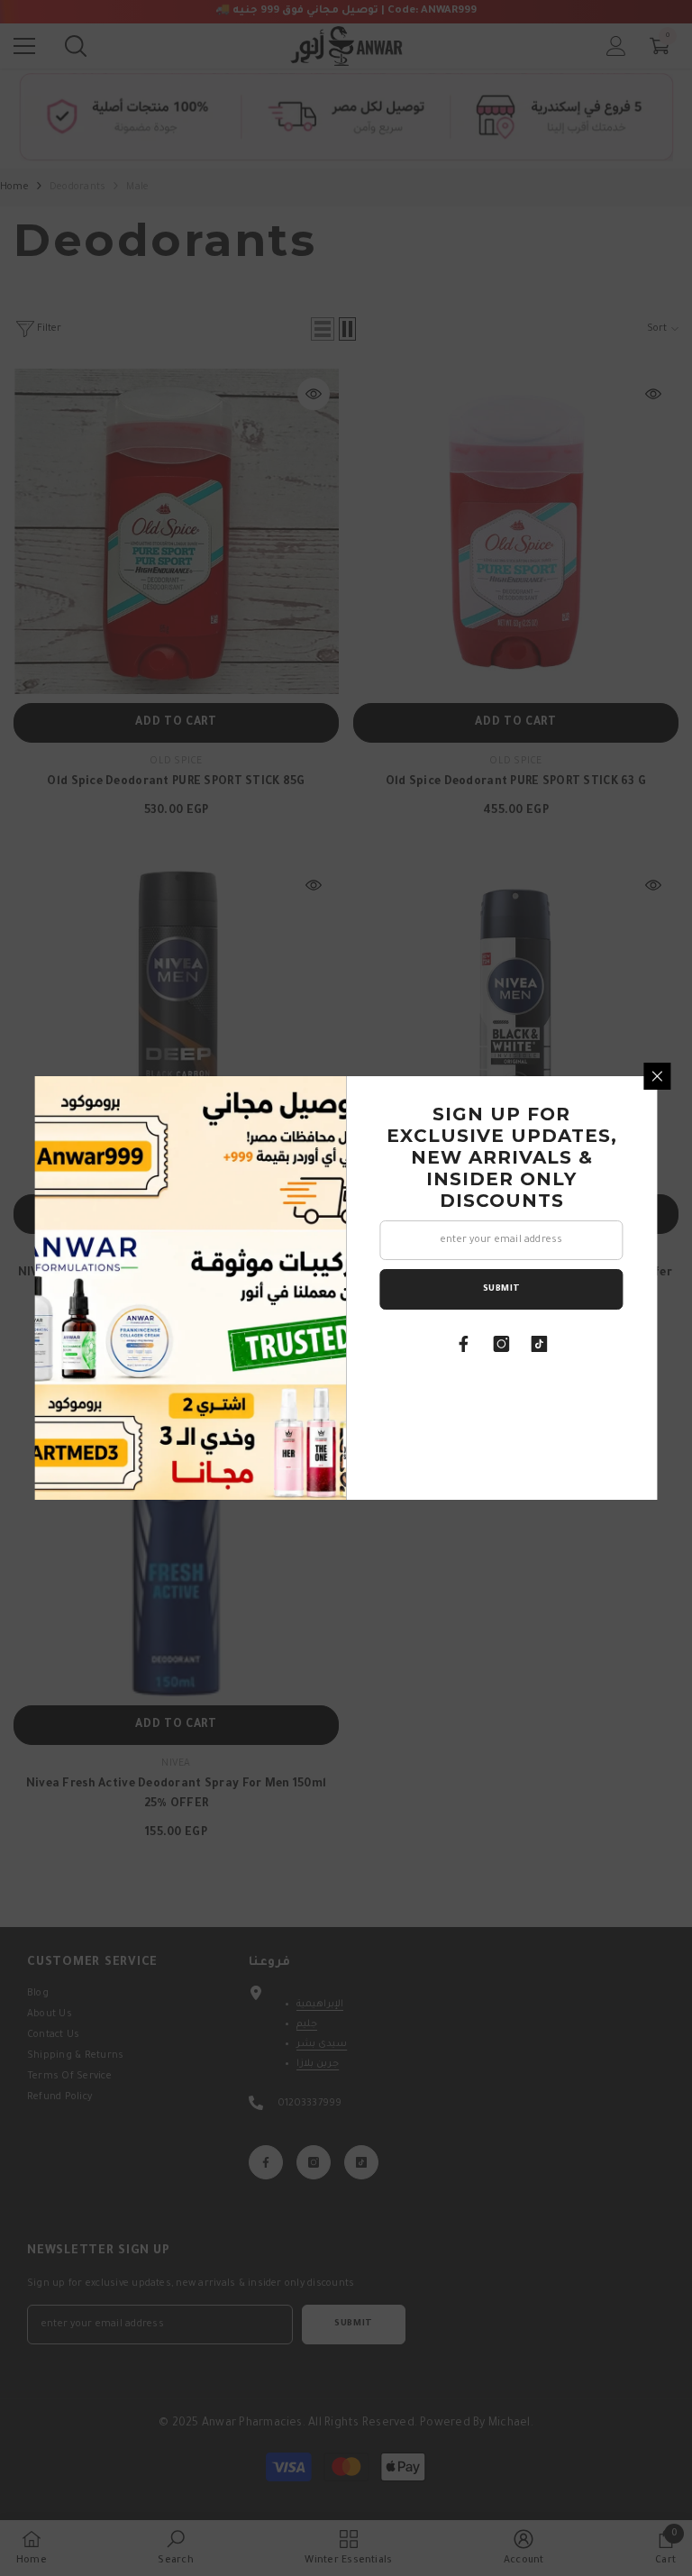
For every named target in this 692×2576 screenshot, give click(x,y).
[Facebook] (464, 1344)
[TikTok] (540, 1344)
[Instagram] (502, 1344)
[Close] (658, 1076)
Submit (502, 1289)
